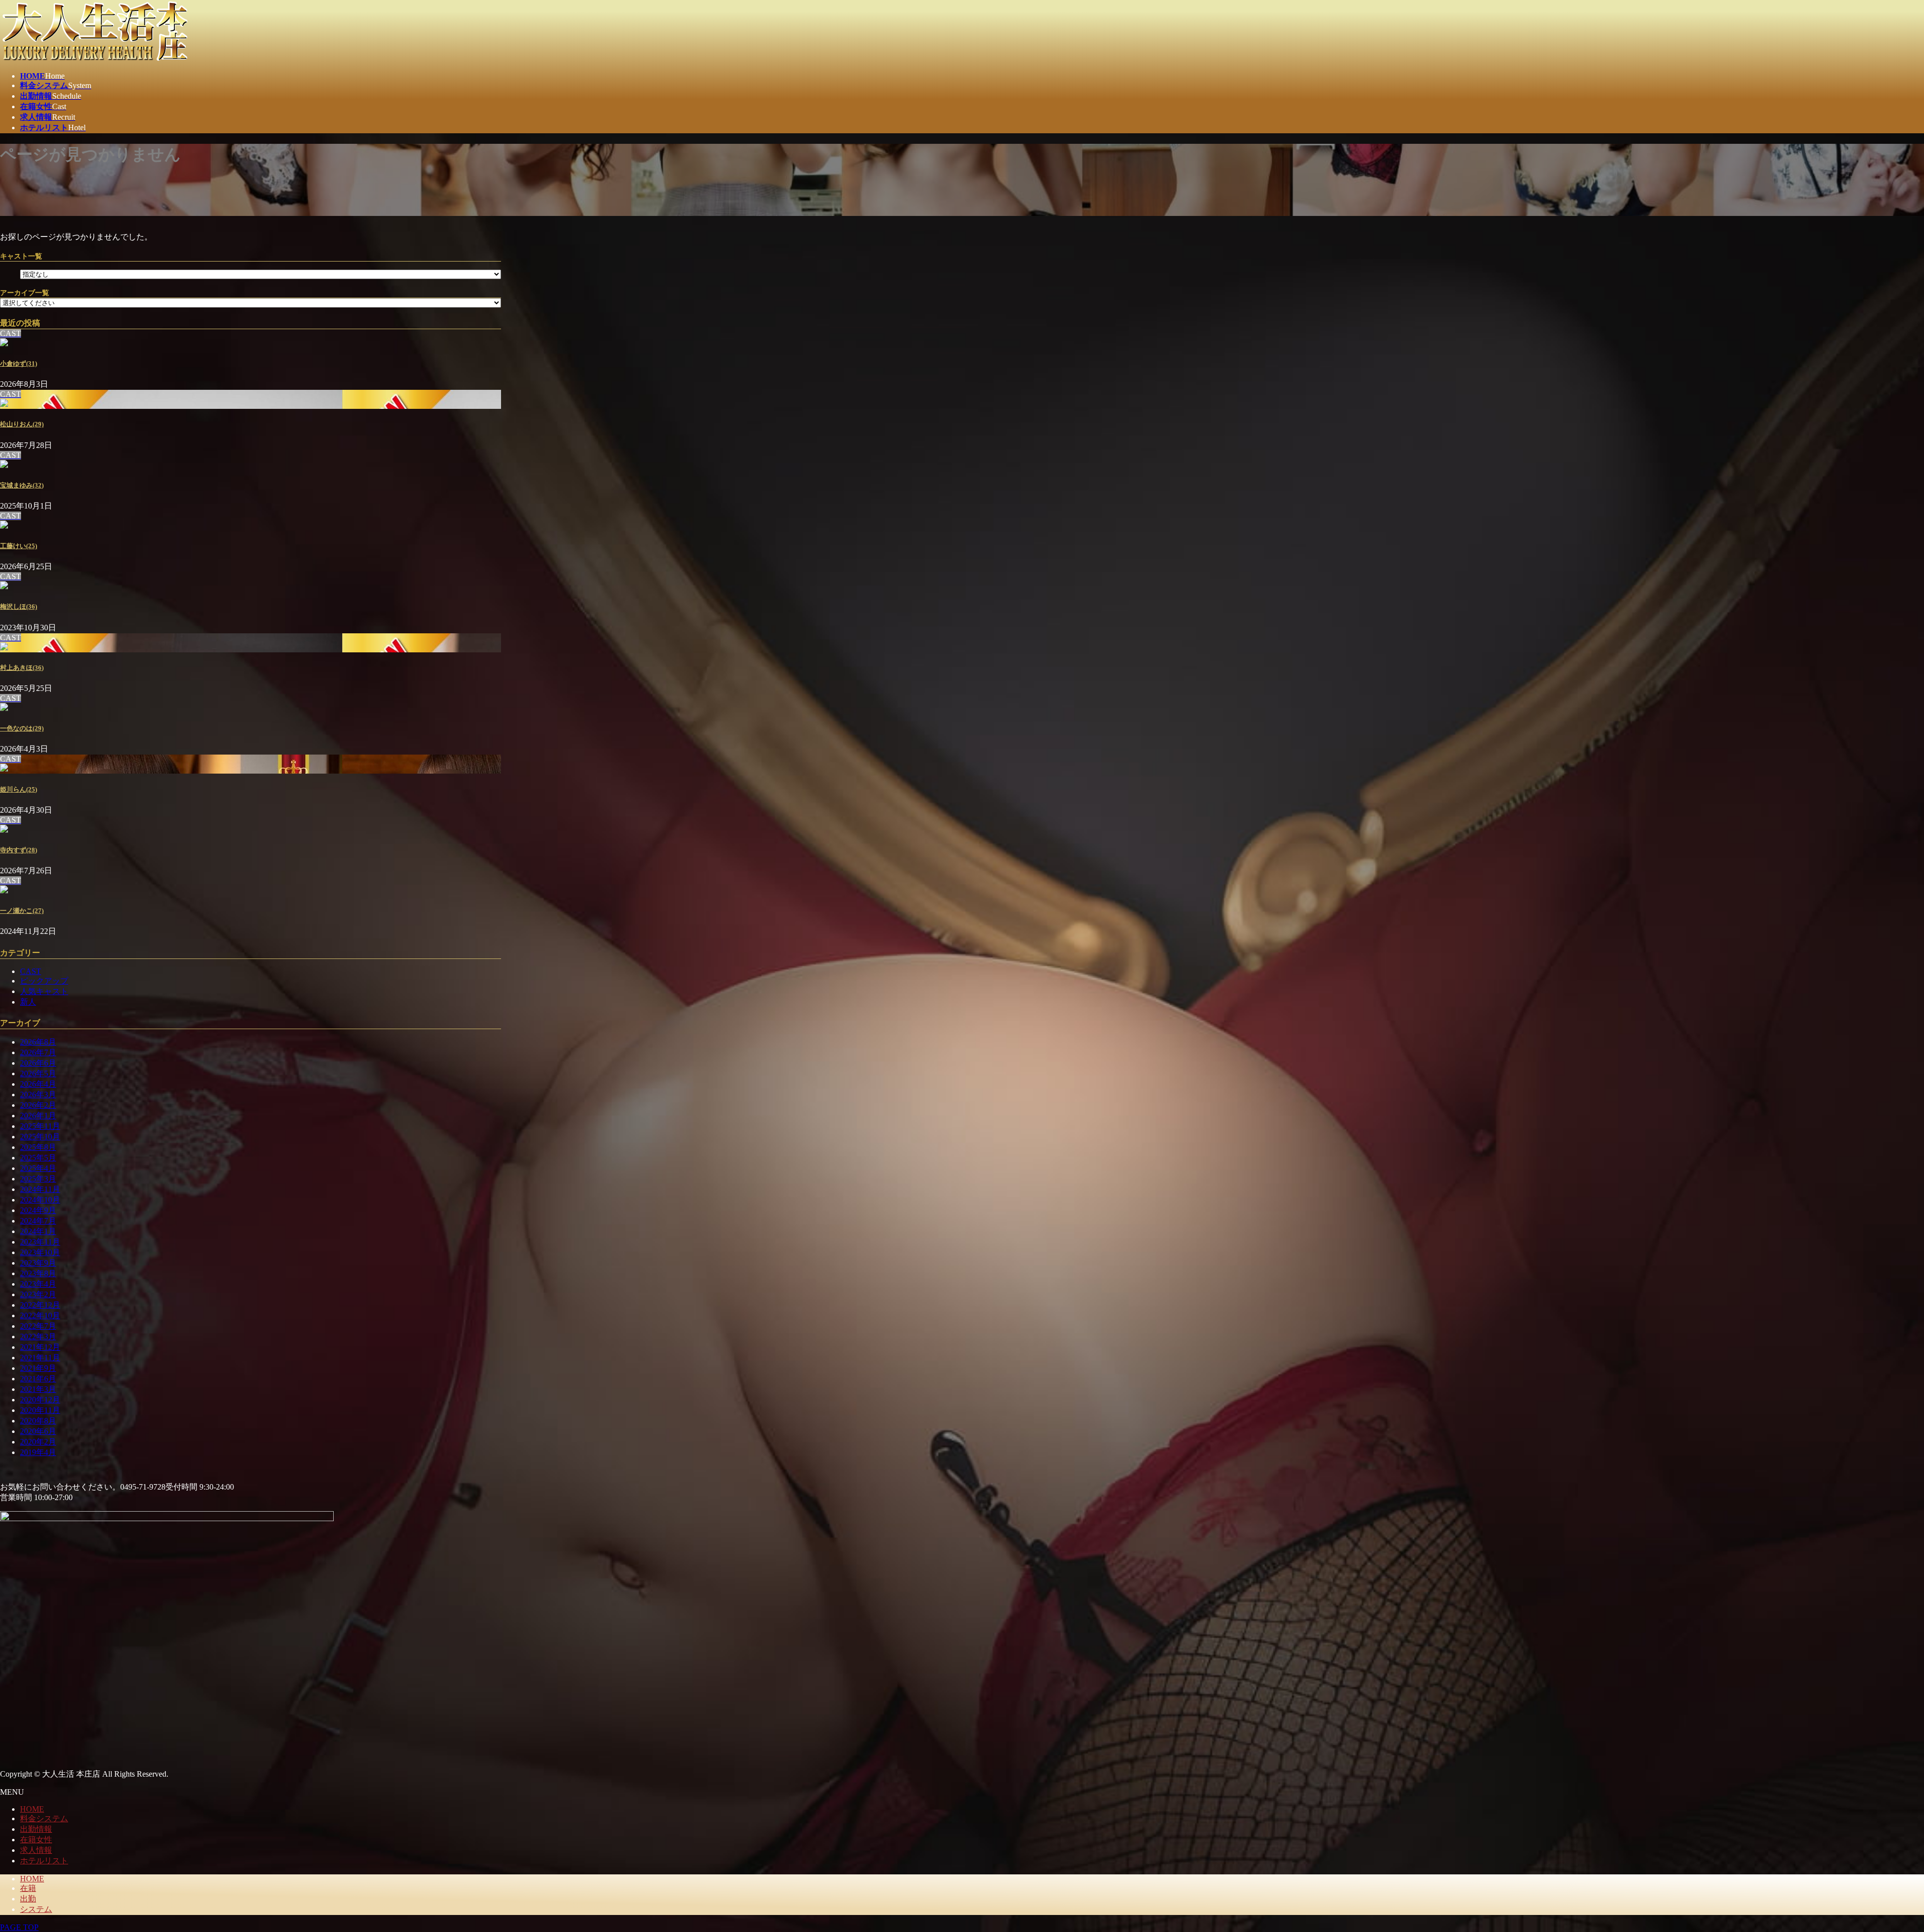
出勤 (28, 1899)
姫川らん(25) (19, 789)
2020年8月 (38, 1421)
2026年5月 (38, 1073)
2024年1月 (38, 1231)
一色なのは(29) (22, 728)
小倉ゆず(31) (19, 364)
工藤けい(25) (19, 546)
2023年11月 (40, 1242)
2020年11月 (40, 1410)
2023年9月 (38, 1263)
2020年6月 (38, 1431)
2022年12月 (40, 1305)
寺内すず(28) (19, 850)
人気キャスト (44, 991)
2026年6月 (38, 1063)
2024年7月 (38, 1221)
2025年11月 (40, 1126)
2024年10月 (40, 1200)
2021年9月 (38, 1368)
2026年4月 (38, 1084)
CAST (31, 971)
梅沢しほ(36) (19, 607)
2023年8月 (38, 1273)
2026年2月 (38, 1105)
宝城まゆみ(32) (22, 485)
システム (36, 1909)
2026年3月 (38, 1095)
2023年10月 (40, 1252)
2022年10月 (40, 1315)
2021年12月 (40, 1347)
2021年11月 (40, 1358)
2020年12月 (40, 1400)
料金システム (44, 1819)
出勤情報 (36, 1829)
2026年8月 (38, 1042)
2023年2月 (38, 1294)
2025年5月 (38, 1158)
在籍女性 (36, 1840)
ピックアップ (44, 981)
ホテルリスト (44, 1861)
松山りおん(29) (22, 424)
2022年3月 (38, 1337)
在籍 (28, 1888)
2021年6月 (38, 1379)
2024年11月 (40, 1189)
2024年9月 (38, 1210)
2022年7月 (38, 1326)
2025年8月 (38, 1147)
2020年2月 (38, 1442)
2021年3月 (38, 1389)
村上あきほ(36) (22, 668)
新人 (28, 1002)
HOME (32, 1809)
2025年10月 (40, 1137)
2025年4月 (38, 1168)
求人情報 (36, 1850)
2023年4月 (38, 1284)
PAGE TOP (19, 1927)
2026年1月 (38, 1116)
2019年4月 (38, 1452)
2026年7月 (38, 1052)
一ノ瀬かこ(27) (22, 911)
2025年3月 (38, 1179)
